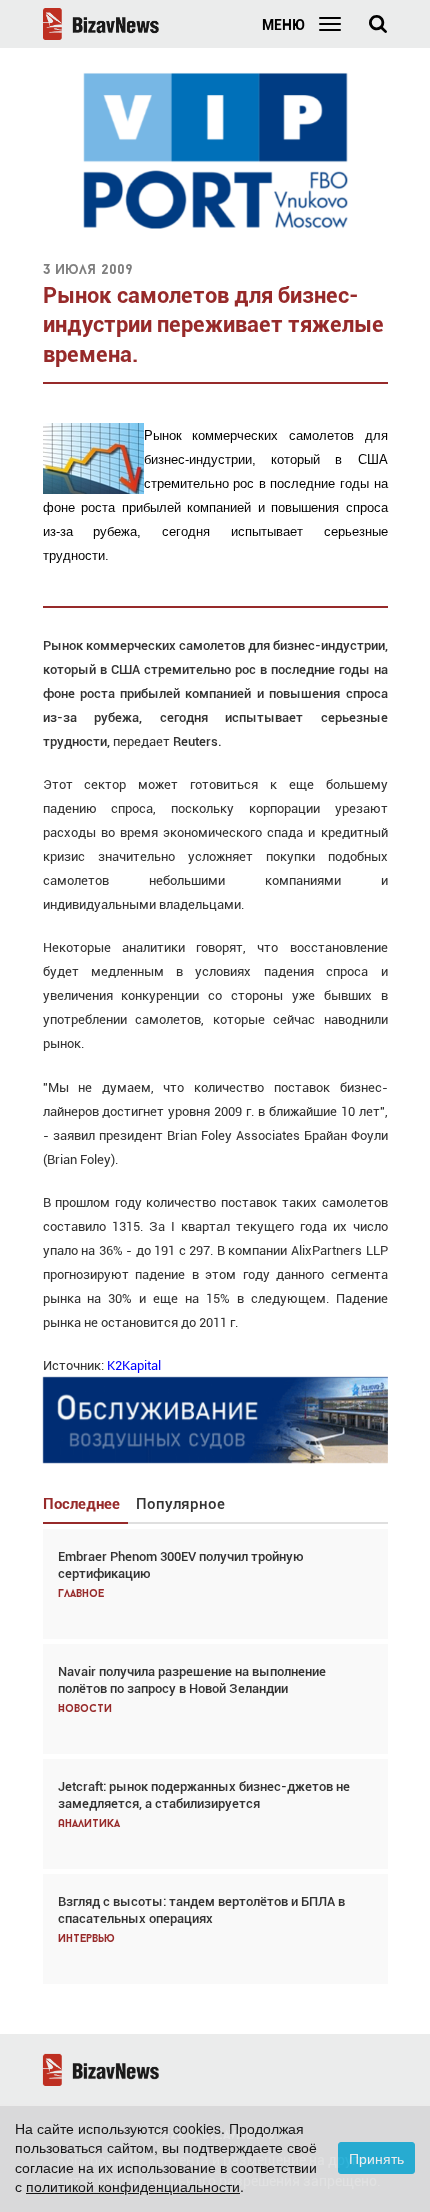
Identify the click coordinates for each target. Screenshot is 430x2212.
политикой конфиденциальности (133, 2186)
